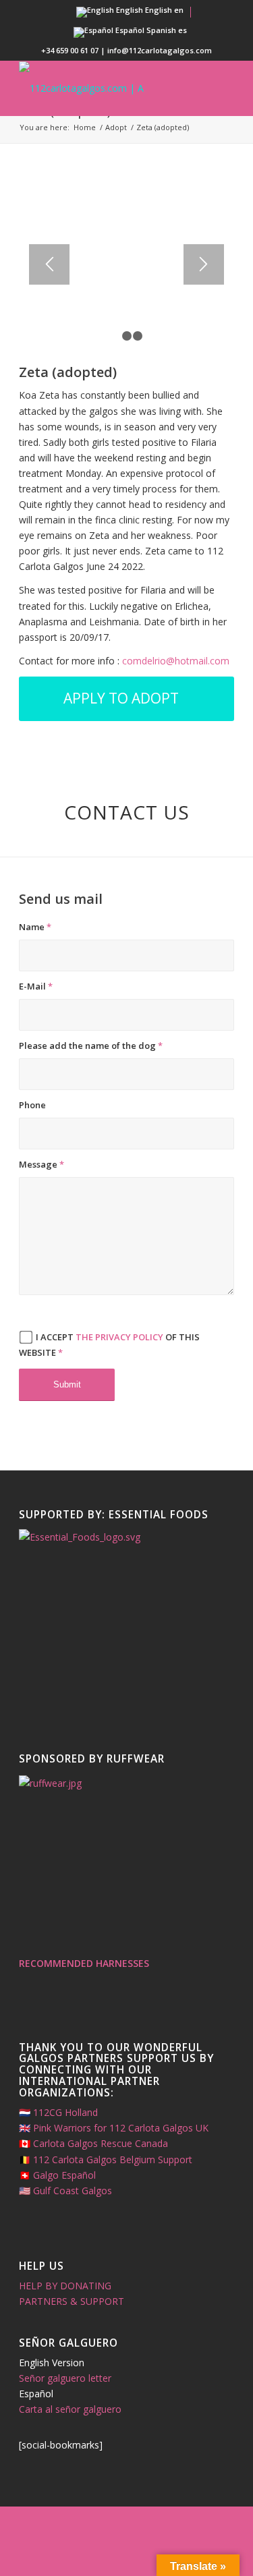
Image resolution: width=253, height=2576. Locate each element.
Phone (32, 1105)
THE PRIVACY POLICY (119, 1337)
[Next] (204, 264)
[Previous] (49, 264)
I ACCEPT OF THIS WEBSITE (109, 1345)
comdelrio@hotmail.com (176, 661)
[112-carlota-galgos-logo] (105, 88)
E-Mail (36, 986)
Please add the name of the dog (91, 1046)
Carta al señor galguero (70, 2409)
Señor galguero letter (65, 2378)
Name (35, 927)
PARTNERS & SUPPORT (72, 2301)
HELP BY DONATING (65, 2286)
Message (41, 1164)
